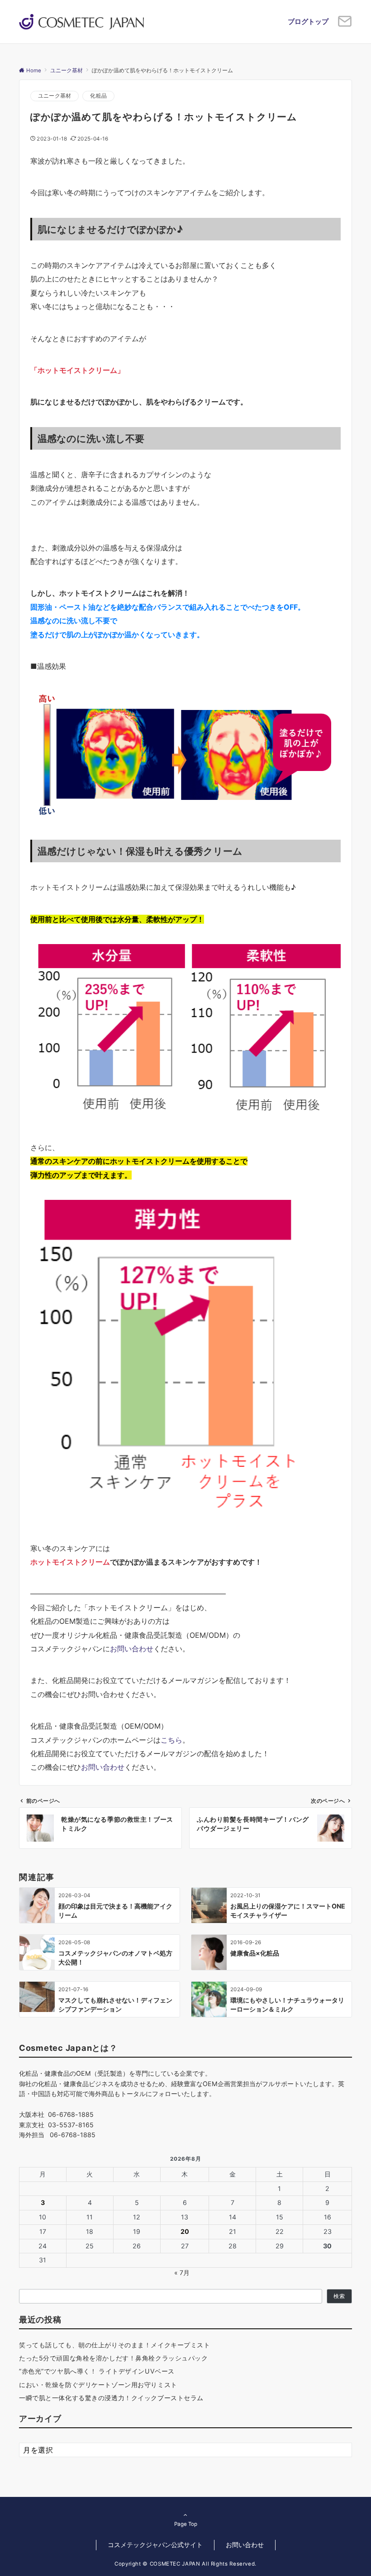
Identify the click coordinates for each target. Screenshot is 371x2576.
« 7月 (182, 2273)
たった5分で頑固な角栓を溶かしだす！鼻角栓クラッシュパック (114, 2358)
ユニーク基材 (55, 96)
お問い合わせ (132, 1649)
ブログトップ (308, 21)
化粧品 (98, 96)
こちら (171, 1740)
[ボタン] (345, 25)
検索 (339, 2296)
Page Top (186, 2524)
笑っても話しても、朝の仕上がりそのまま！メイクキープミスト (115, 2345)
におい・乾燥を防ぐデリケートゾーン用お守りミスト (98, 2385)
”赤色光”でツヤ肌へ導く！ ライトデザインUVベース (97, 2371)
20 (185, 2231)
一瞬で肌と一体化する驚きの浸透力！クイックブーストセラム (111, 2398)
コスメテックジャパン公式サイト (155, 2545)
